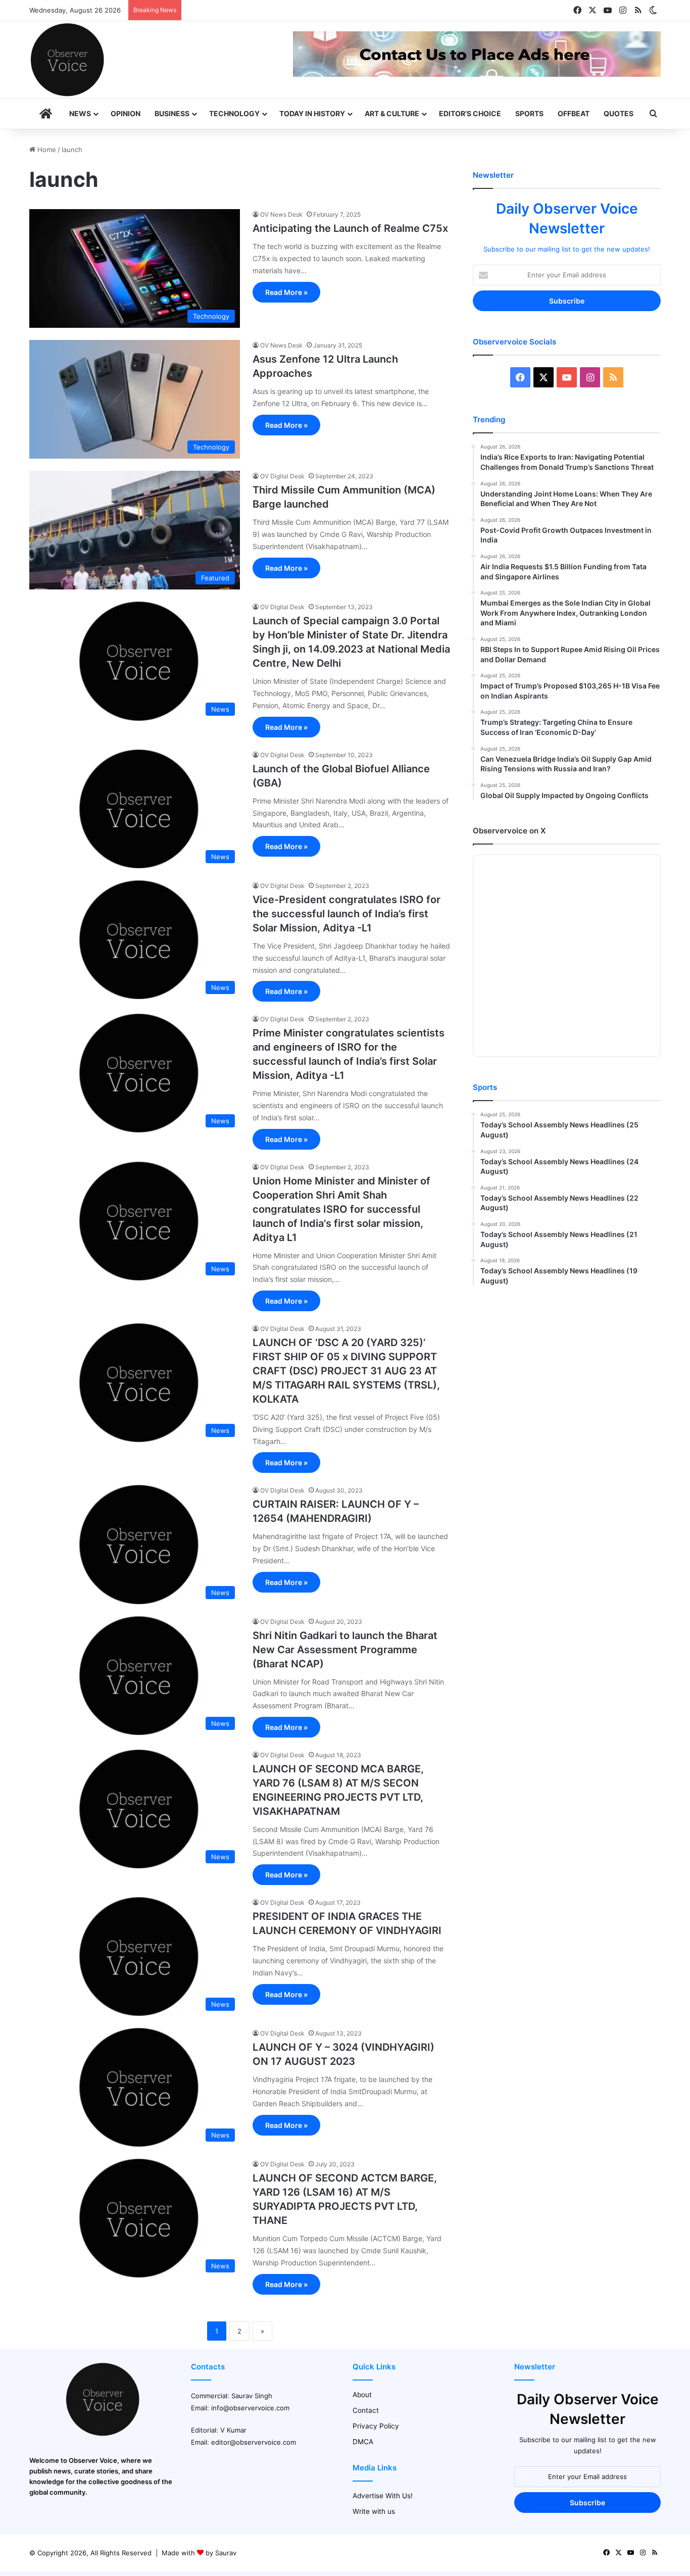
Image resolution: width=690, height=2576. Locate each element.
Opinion (126, 113)
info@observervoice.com (250, 2408)
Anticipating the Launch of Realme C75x (350, 228)
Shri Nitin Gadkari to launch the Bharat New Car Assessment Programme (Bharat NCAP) (345, 1650)
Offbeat (574, 113)
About (362, 2395)
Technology (234, 113)
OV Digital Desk (282, 476)
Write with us (374, 2511)
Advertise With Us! (383, 2496)
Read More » (286, 292)
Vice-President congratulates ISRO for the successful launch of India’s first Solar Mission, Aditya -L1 (347, 914)
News (80, 113)
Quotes (619, 113)
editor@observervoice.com (254, 2442)
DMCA (363, 2442)
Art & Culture (392, 113)
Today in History (312, 113)
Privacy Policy (376, 2426)
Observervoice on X (509, 831)
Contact (366, 2410)
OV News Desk (281, 214)
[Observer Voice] (67, 60)
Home (46, 150)
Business (172, 113)
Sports (529, 113)
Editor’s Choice (470, 113)
